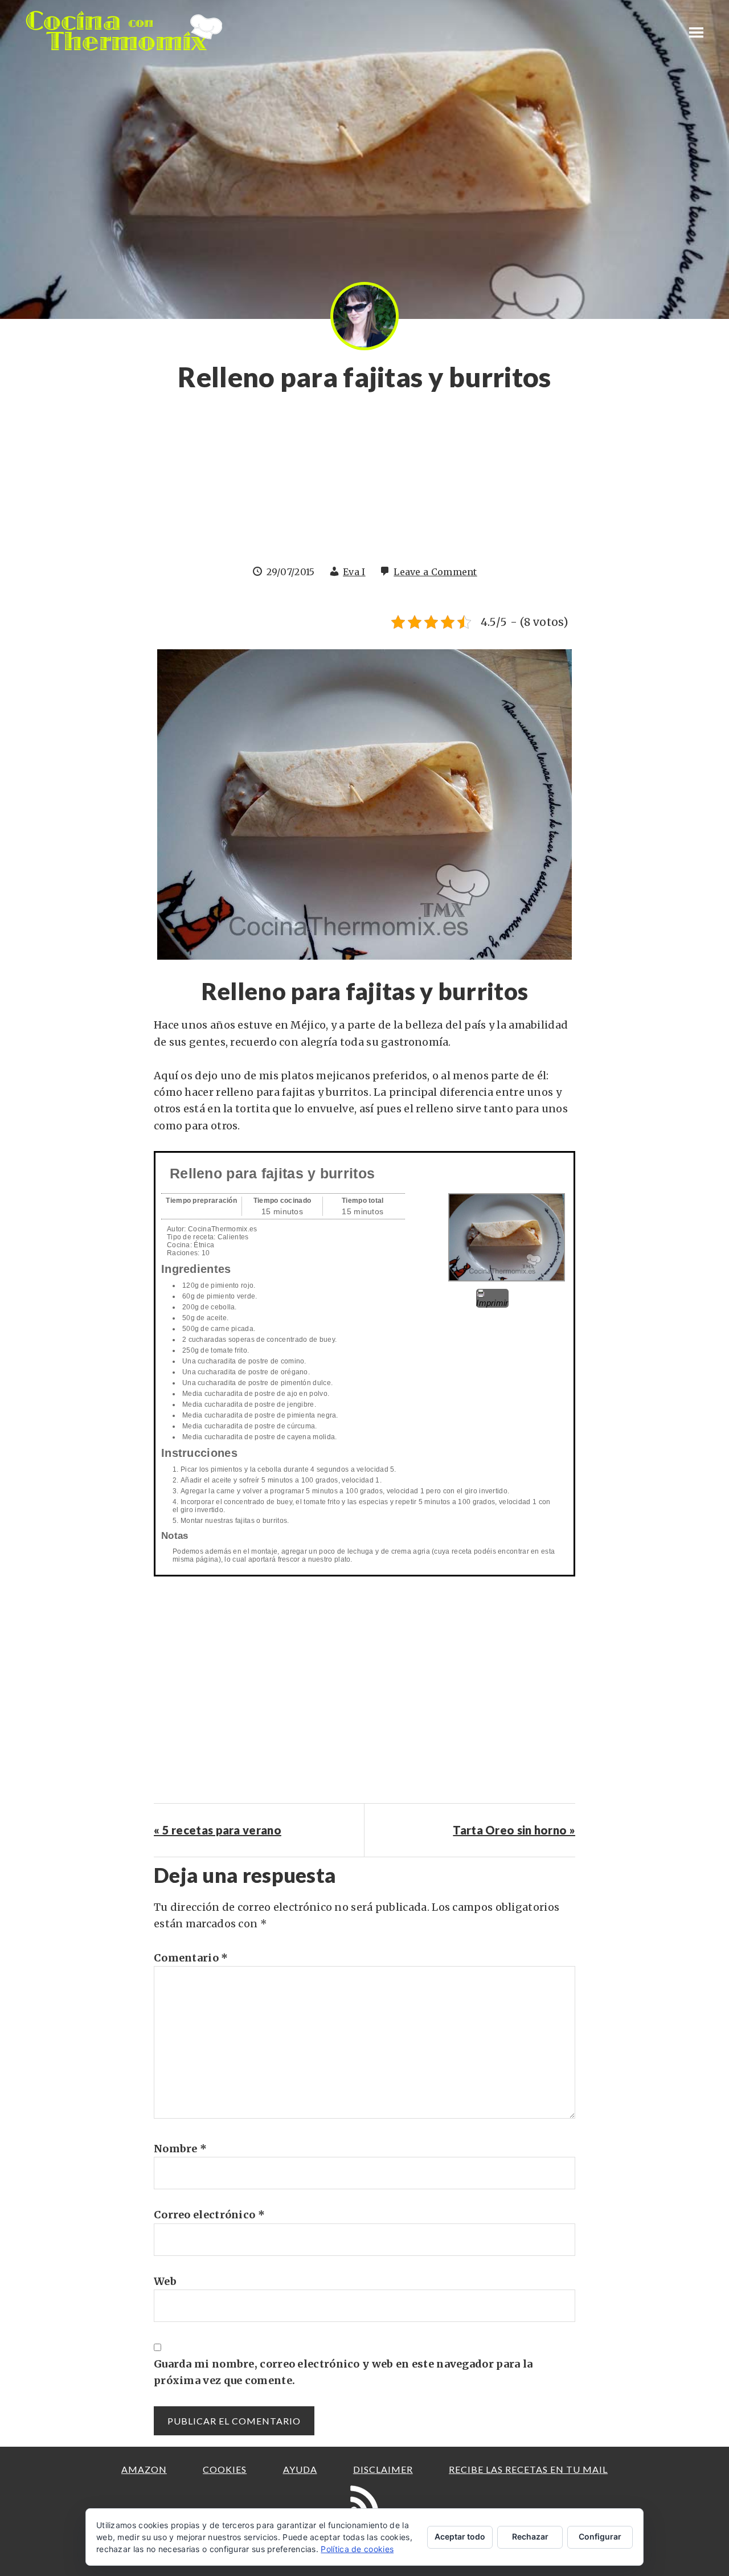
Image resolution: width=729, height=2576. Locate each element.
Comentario (191, 1958)
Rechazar (530, 2536)
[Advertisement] (364, 485)
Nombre (180, 2149)
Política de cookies (357, 2549)
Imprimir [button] (492, 1303)
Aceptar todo (460, 2536)
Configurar (600, 2536)
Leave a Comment (435, 572)
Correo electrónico (209, 2215)
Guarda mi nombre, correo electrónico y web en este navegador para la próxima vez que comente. (343, 2372)
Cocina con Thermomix (125, 31)
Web (165, 2281)
